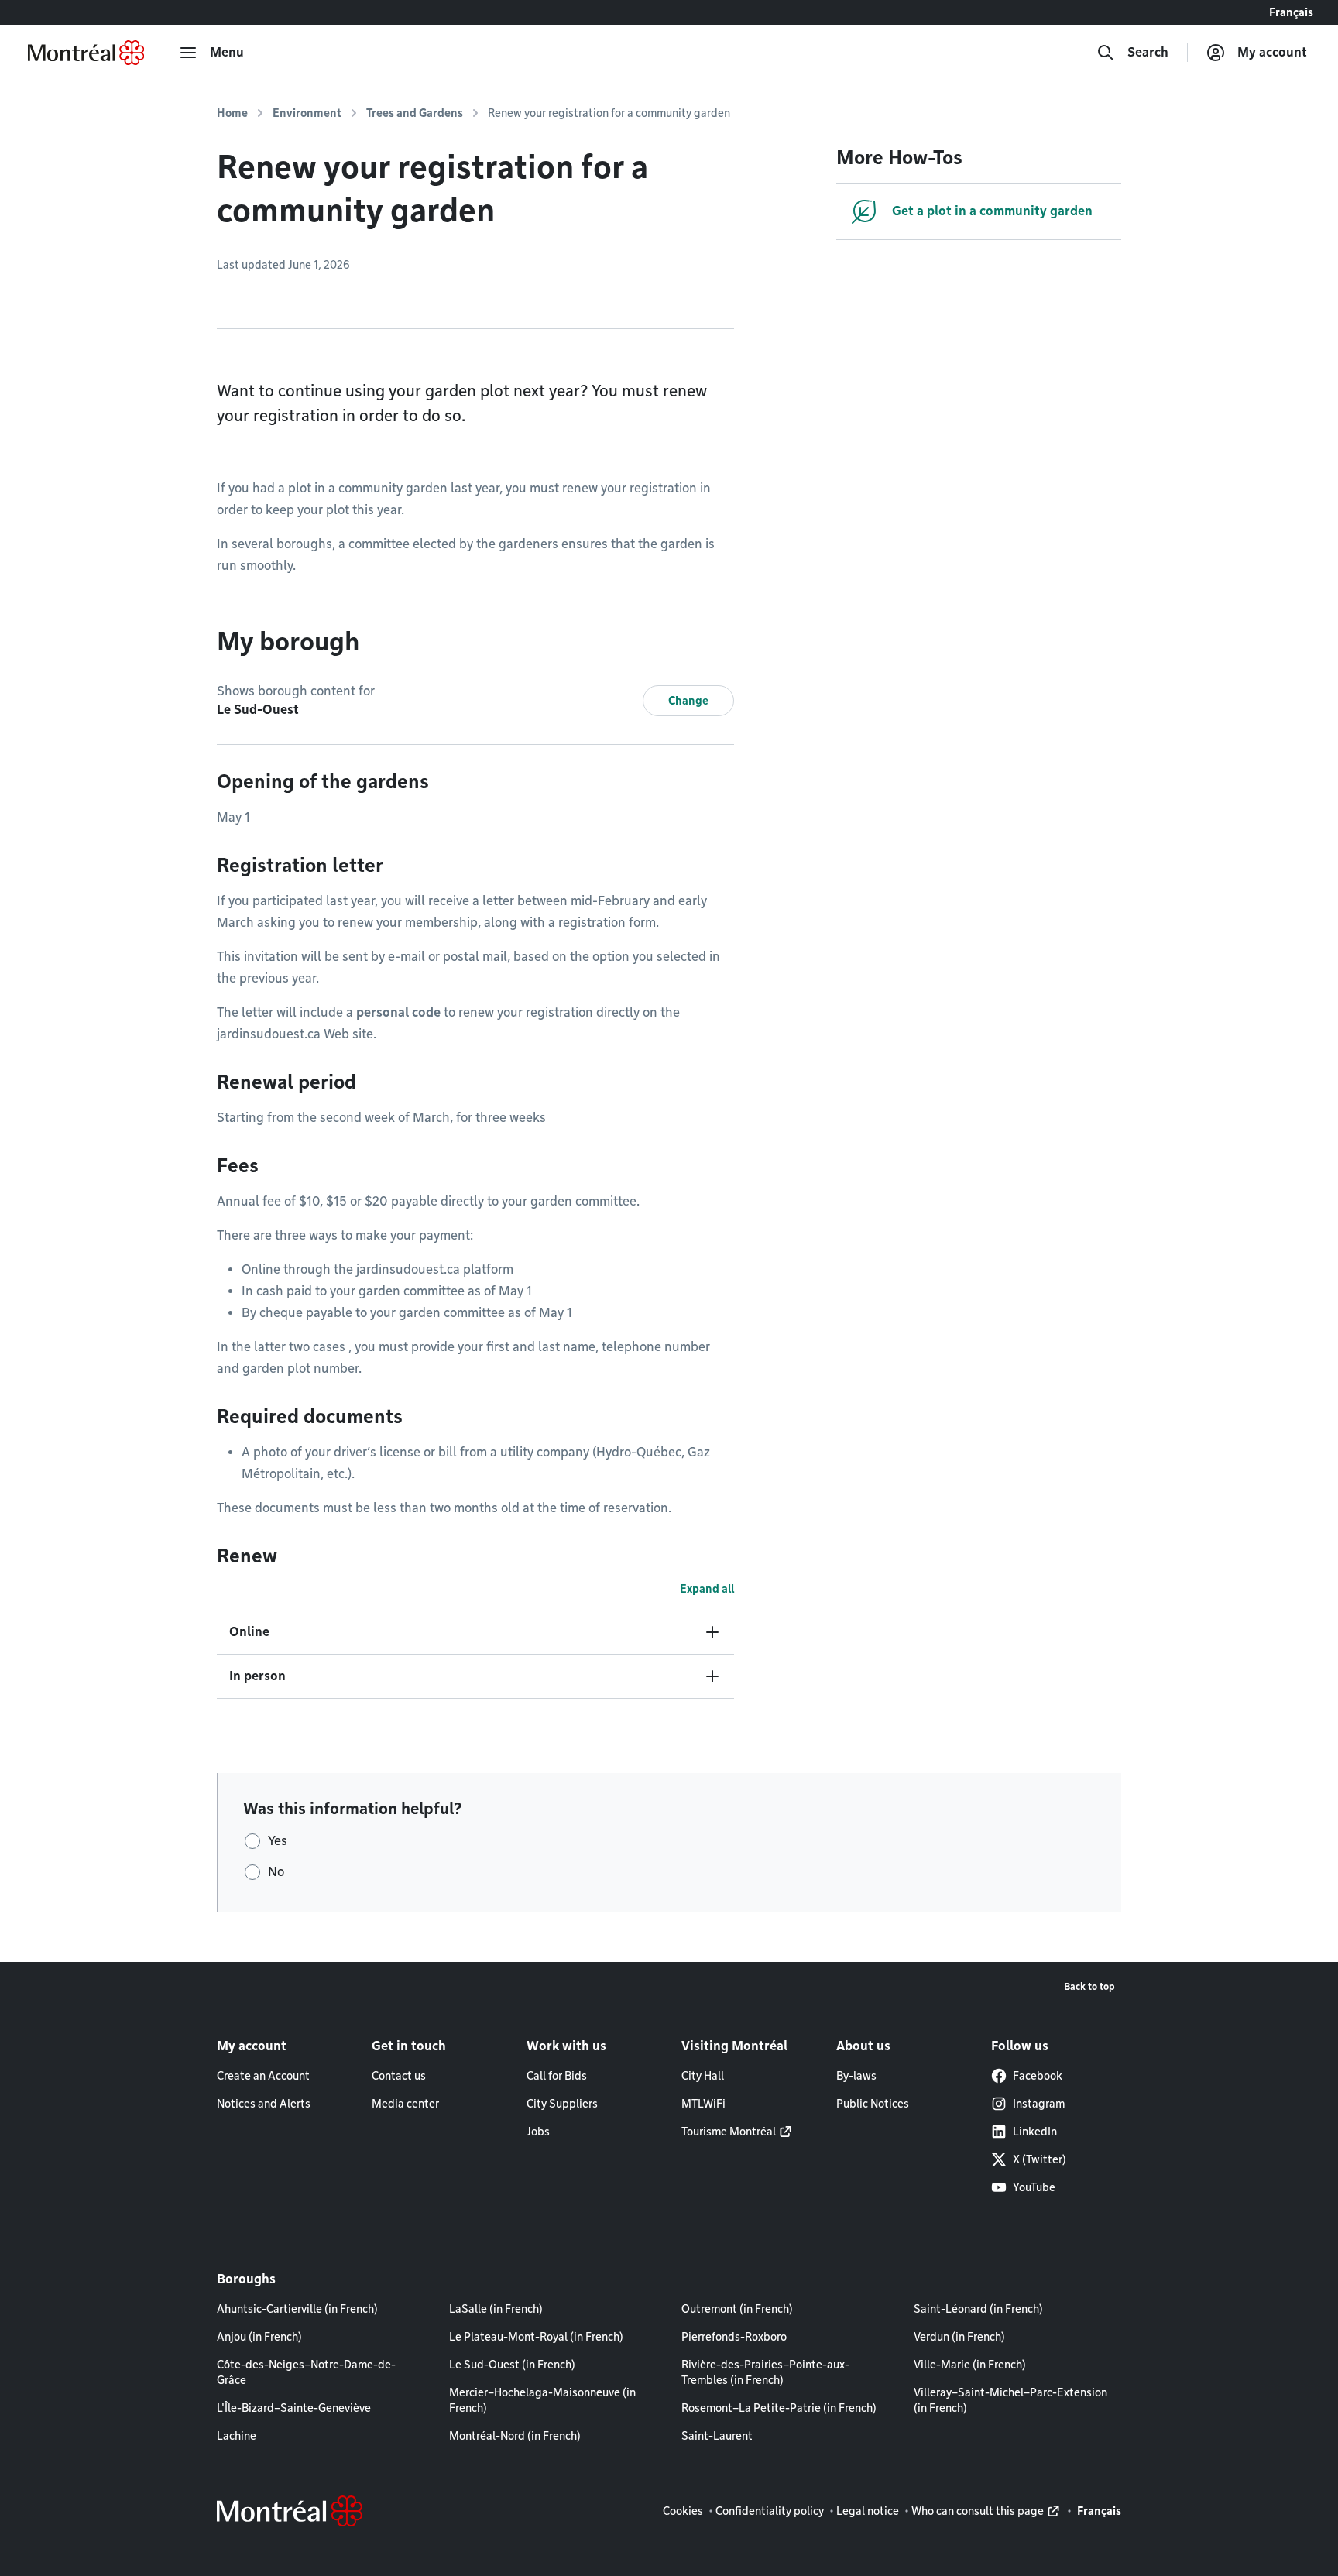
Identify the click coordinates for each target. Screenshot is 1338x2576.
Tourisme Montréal (729, 2132)
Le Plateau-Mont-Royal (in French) (536, 2337)
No (276, 1872)
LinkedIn (1035, 2132)
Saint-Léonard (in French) (978, 2309)
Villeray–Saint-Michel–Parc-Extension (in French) (1010, 2400)
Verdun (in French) (959, 2337)
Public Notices (873, 2104)
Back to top (1089, 1986)
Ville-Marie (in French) (970, 2365)
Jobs (538, 2132)
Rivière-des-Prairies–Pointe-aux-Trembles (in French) (765, 2372)
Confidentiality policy (770, 2511)
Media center (405, 2104)
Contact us (399, 2076)
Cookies (683, 2511)
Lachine (237, 2436)
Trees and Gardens (415, 113)
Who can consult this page (978, 2511)
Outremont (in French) (737, 2309)
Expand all (707, 1589)
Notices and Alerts (264, 2104)
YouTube (1034, 2187)
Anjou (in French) (259, 2337)
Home (232, 113)
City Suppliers (562, 2104)
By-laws (856, 2076)
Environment (307, 113)
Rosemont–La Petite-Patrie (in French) (779, 2408)
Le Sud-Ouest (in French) (512, 2365)
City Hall (703, 2076)
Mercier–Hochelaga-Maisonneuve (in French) (542, 2400)
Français (1291, 12)
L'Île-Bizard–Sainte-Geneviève (294, 2408)
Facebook (1038, 2076)
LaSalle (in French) (496, 2309)
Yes (278, 1841)
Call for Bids (557, 2076)
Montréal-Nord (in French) (515, 2436)
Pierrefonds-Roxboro (734, 2337)
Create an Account (263, 2076)
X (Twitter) (1040, 2159)
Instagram (1039, 2104)
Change (688, 701)
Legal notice (868, 2511)
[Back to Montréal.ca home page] (86, 53)
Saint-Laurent (717, 2436)
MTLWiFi (703, 2104)
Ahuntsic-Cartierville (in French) (297, 2309)
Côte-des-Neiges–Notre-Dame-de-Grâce (306, 2372)
